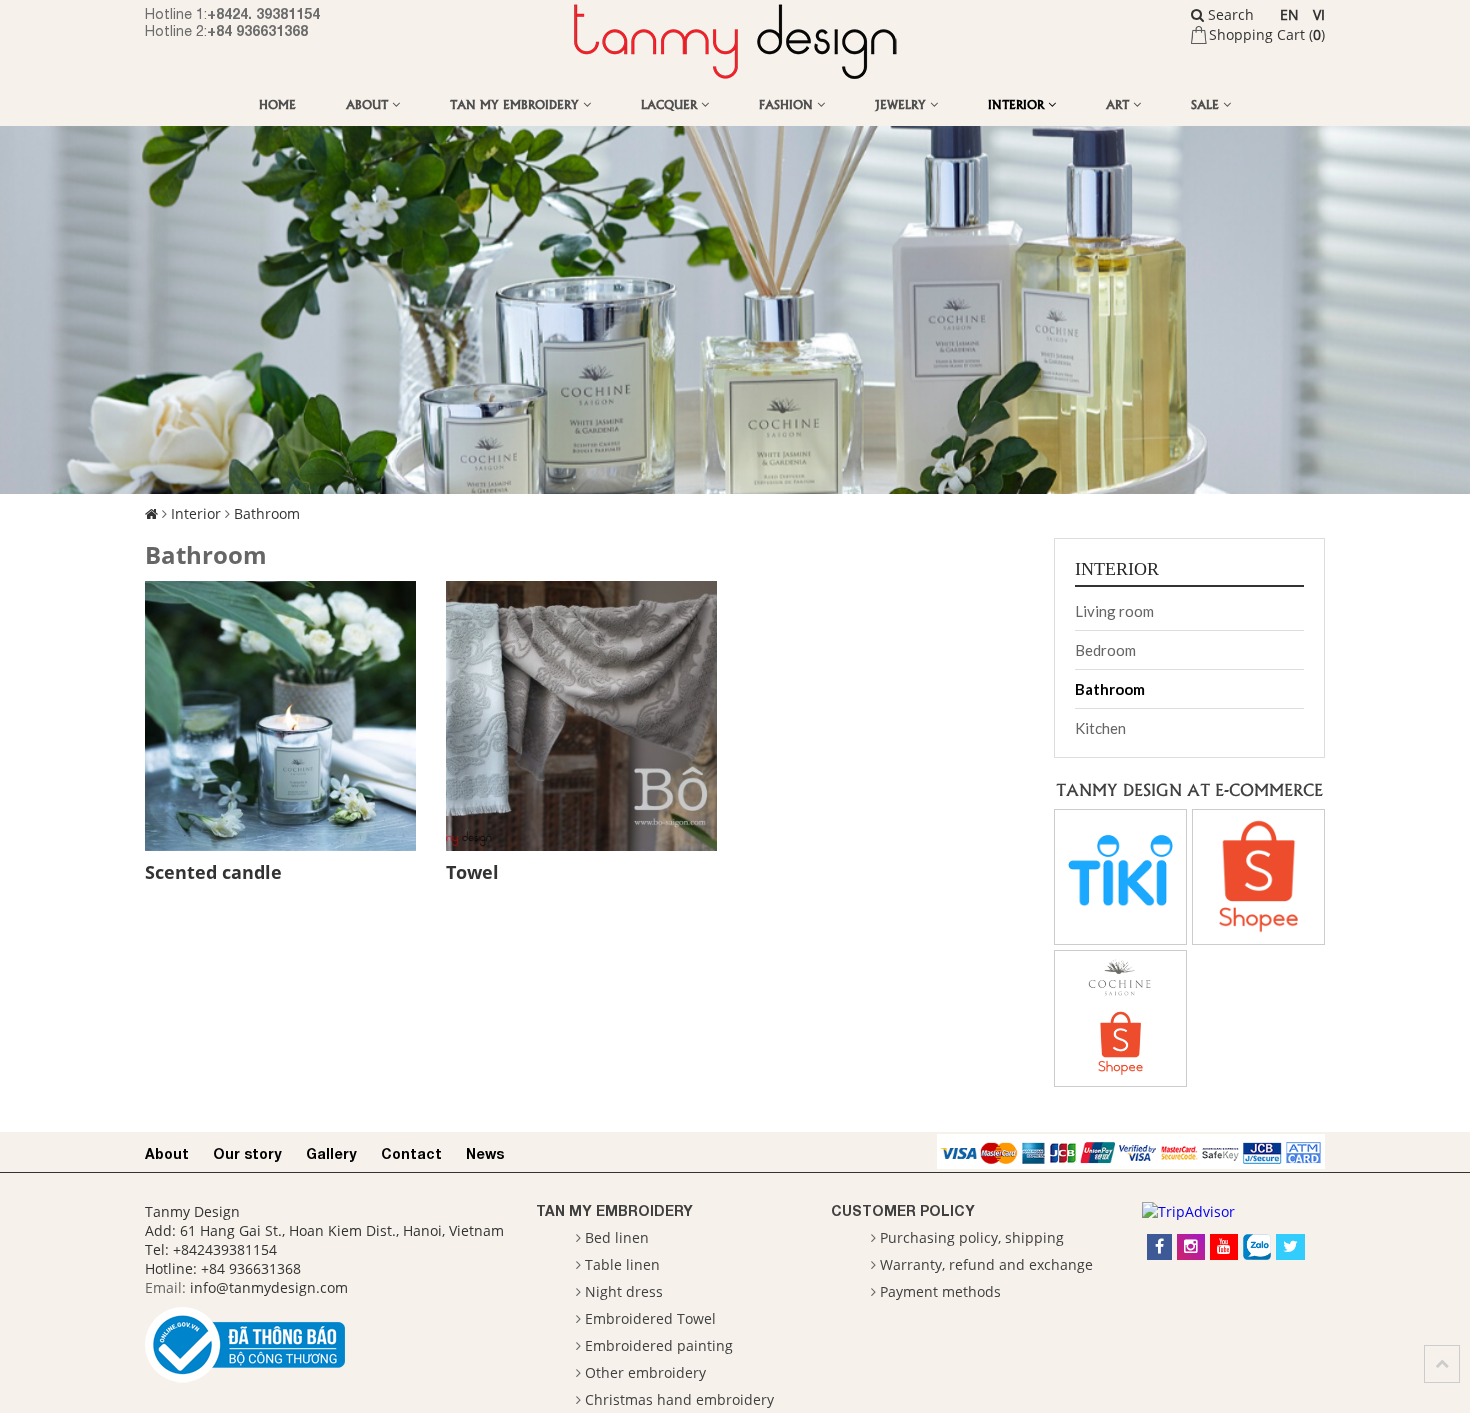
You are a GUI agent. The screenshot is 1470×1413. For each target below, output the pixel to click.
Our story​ (247, 1153)
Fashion (788, 103)
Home (277, 103)
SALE (1207, 103)
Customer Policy (903, 1210)
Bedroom (1105, 650)
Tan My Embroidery (516, 103)
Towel (472, 872)
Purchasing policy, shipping (972, 1237)
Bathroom (267, 513)
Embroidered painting (659, 1345)
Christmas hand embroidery (679, 1399)
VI (1319, 14)
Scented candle (213, 872)
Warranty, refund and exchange (986, 1264)
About (369, 103)
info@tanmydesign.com (269, 1287)
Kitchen (1100, 728)
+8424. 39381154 (263, 13)
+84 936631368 (257, 30)
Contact (411, 1153)
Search (1229, 14)
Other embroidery (645, 1372)
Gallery (331, 1153)
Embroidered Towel (650, 1318)
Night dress (624, 1291)
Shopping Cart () (1267, 34)
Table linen (622, 1264)
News (485, 1153)
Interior (1018, 103)
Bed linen (617, 1237)
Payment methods (940, 1291)
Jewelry (902, 103)
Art (1119, 103)
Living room (1114, 611)
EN (1289, 14)
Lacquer (671, 103)
